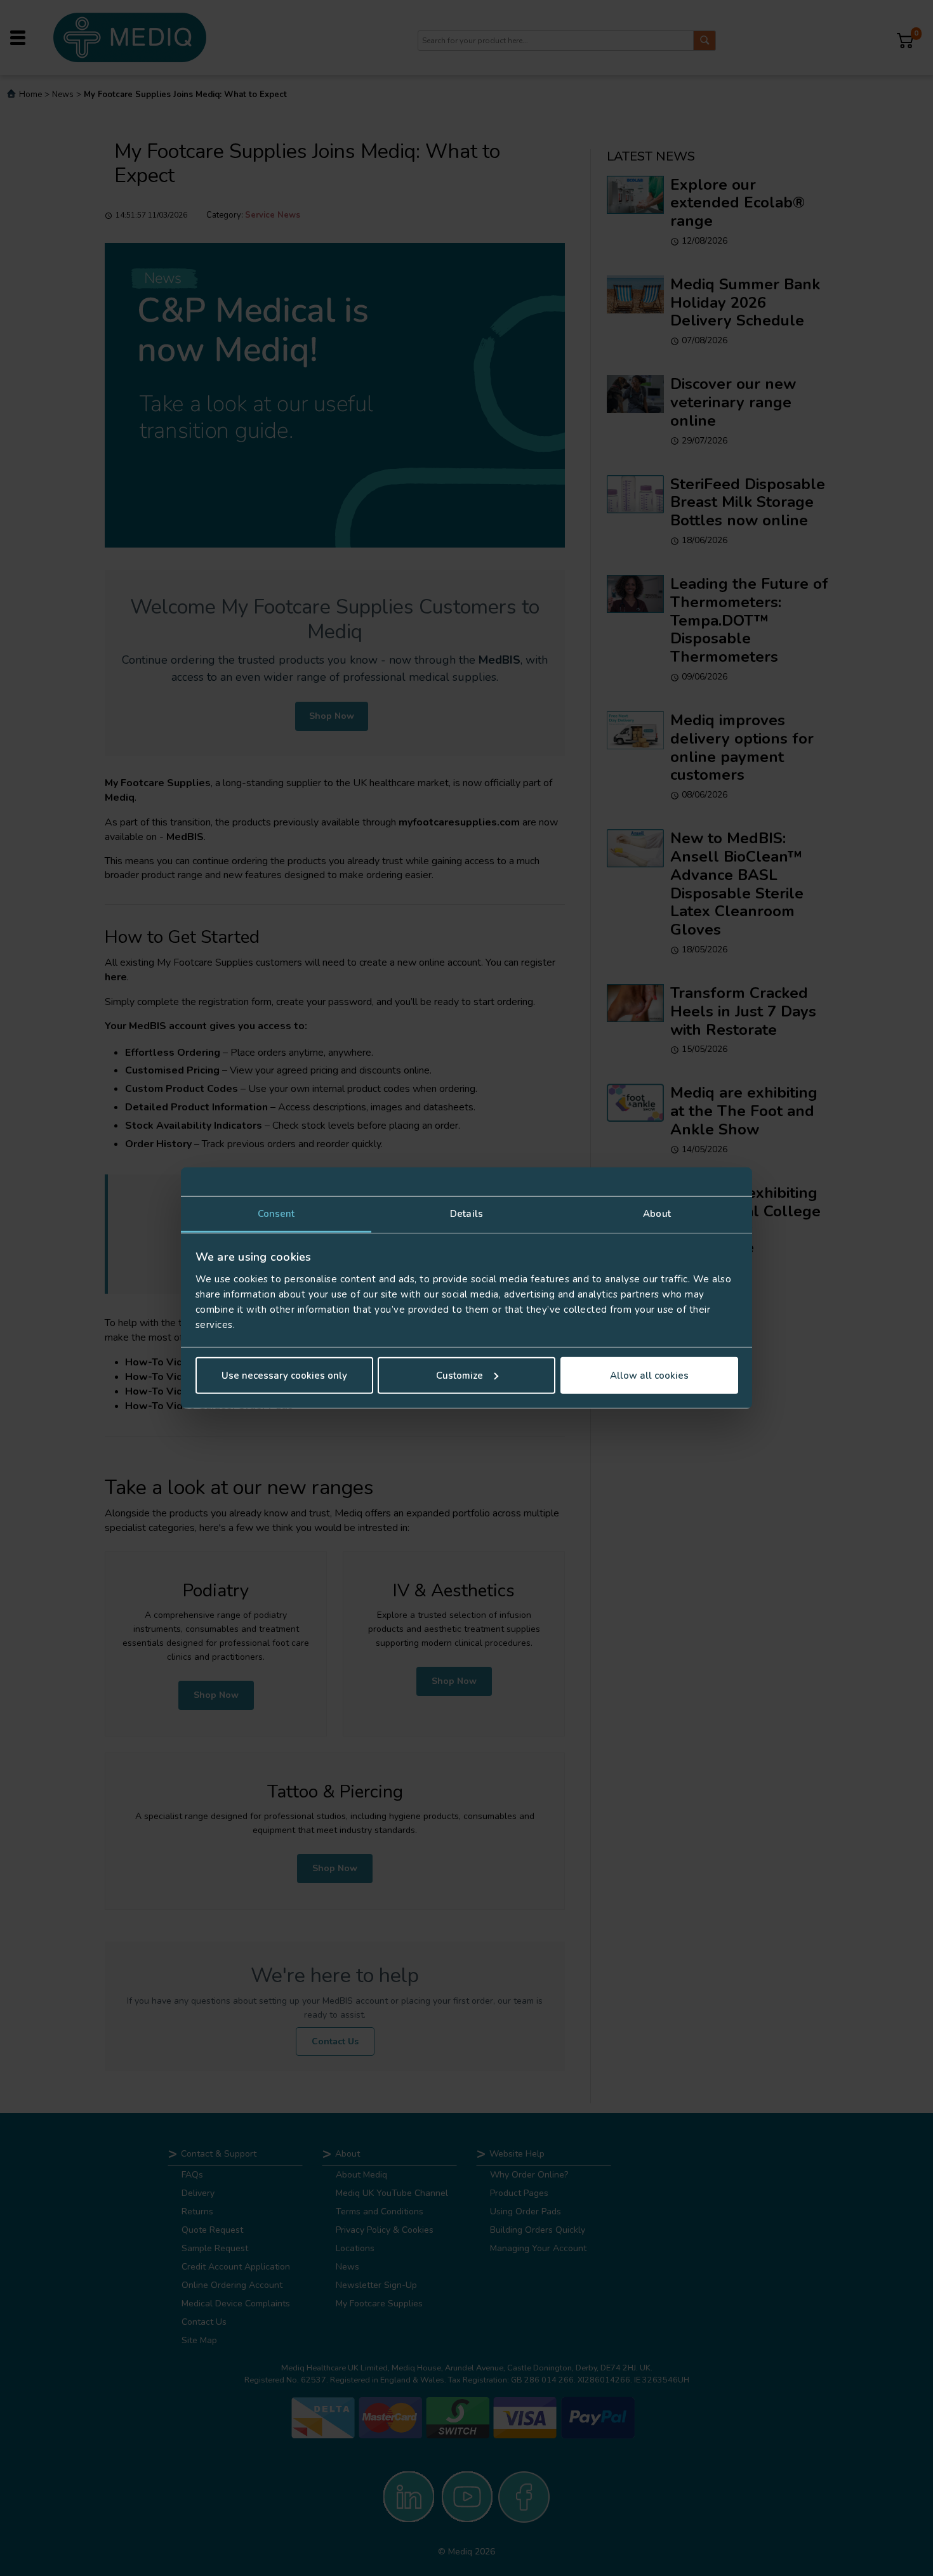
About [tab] (657, 1214)
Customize (460, 1376)
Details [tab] (466, 1214)
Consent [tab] (276, 1214)
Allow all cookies (649, 1376)
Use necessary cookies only (284, 1376)
